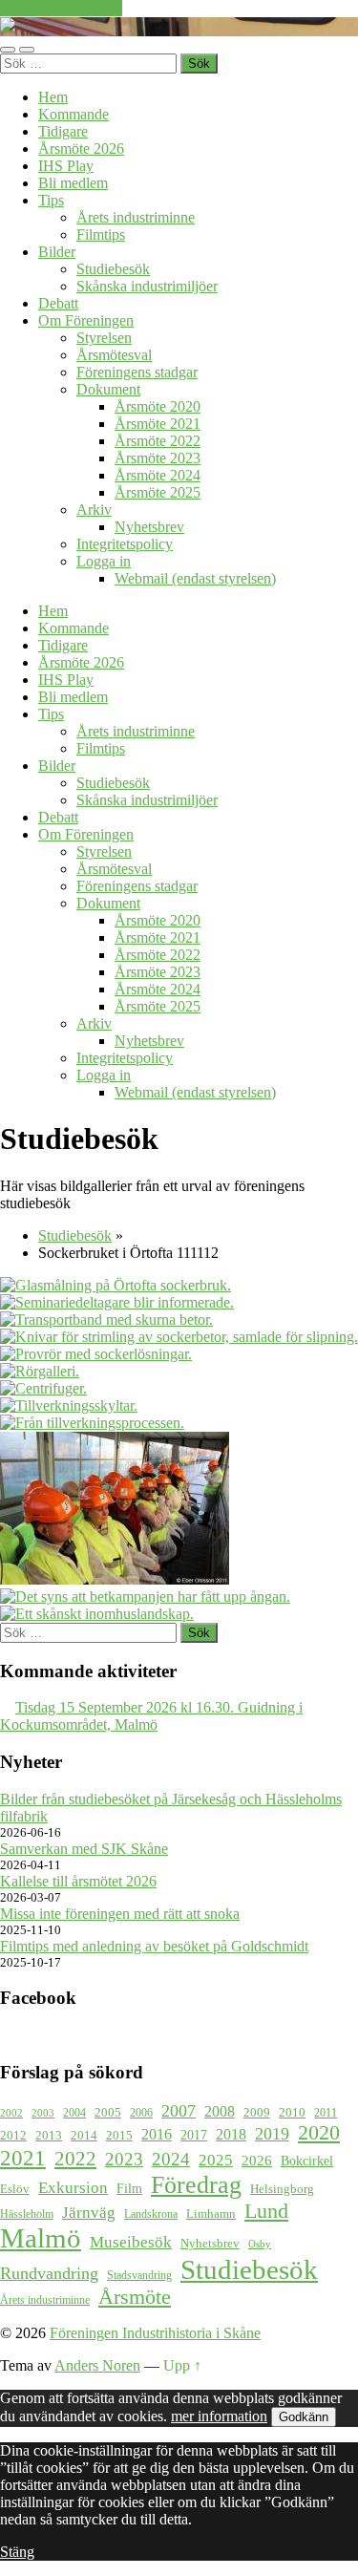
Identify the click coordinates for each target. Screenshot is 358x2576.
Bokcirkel (307, 2161)
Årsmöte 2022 (158, 441)
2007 (179, 2111)
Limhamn (211, 2214)
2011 (326, 2113)
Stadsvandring (139, 2276)
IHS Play (66, 166)
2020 (319, 2133)
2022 (75, 2159)
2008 (220, 2111)
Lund (266, 2211)
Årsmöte (135, 2297)
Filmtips (101, 234)
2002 (11, 2113)
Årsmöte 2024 (158, 475)
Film (129, 2188)
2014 (84, 2136)
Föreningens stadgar (137, 372)
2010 (292, 2113)
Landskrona (151, 2214)
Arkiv (94, 510)
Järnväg (89, 2213)
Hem (53, 97)
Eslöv (15, 2189)
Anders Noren (97, 2365)
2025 (216, 2160)
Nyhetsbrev (149, 527)
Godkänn (304, 2417)
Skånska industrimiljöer (147, 286)
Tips (51, 200)
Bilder (57, 252)
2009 (257, 2112)
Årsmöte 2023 (158, 458)
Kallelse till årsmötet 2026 (78, 1881)
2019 (272, 2134)
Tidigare (63, 131)
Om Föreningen (86, 320)
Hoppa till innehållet (61, 8)
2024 (171, 2159)
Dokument (108, 389)
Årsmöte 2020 (158, 406)
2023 (124, 2159)
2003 (43, 2113)
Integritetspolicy (125, 544)
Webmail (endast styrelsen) (195, 578)
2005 (108, 2113)
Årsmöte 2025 (158, 492)
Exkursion (73, 2188)
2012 (13, 2136)
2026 (257, 2161)
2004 (74, 2113)
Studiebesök (113, 269)
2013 (49, 2136)
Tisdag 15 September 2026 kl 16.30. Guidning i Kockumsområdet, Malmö (151, 1716)
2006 (141, 2113)
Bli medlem (73, 183)
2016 (157, 2134)
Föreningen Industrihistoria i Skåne (155, 2333)
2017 (194, 2135)
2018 (231, 2134)
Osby (260, 2244)
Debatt (58, 303)
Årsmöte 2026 (81, 149)
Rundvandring (49, 2273)
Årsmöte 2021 (158, 424)
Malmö (41, 2238)
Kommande (74, 114)
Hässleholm (27, 2214)
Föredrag (196, 2185)
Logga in (104, 561)
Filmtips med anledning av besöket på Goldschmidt (154, 1946)
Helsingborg (282, 2189)
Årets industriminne (136, 217)
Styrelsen (104, 338)
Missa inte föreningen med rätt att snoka (120, 1914)
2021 (23, 2158)
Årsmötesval (114, 355)
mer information (219, 2416)
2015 (119, 2135)
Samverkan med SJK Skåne (84, 1849)
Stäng (17, 2552)
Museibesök (131, 2242)
